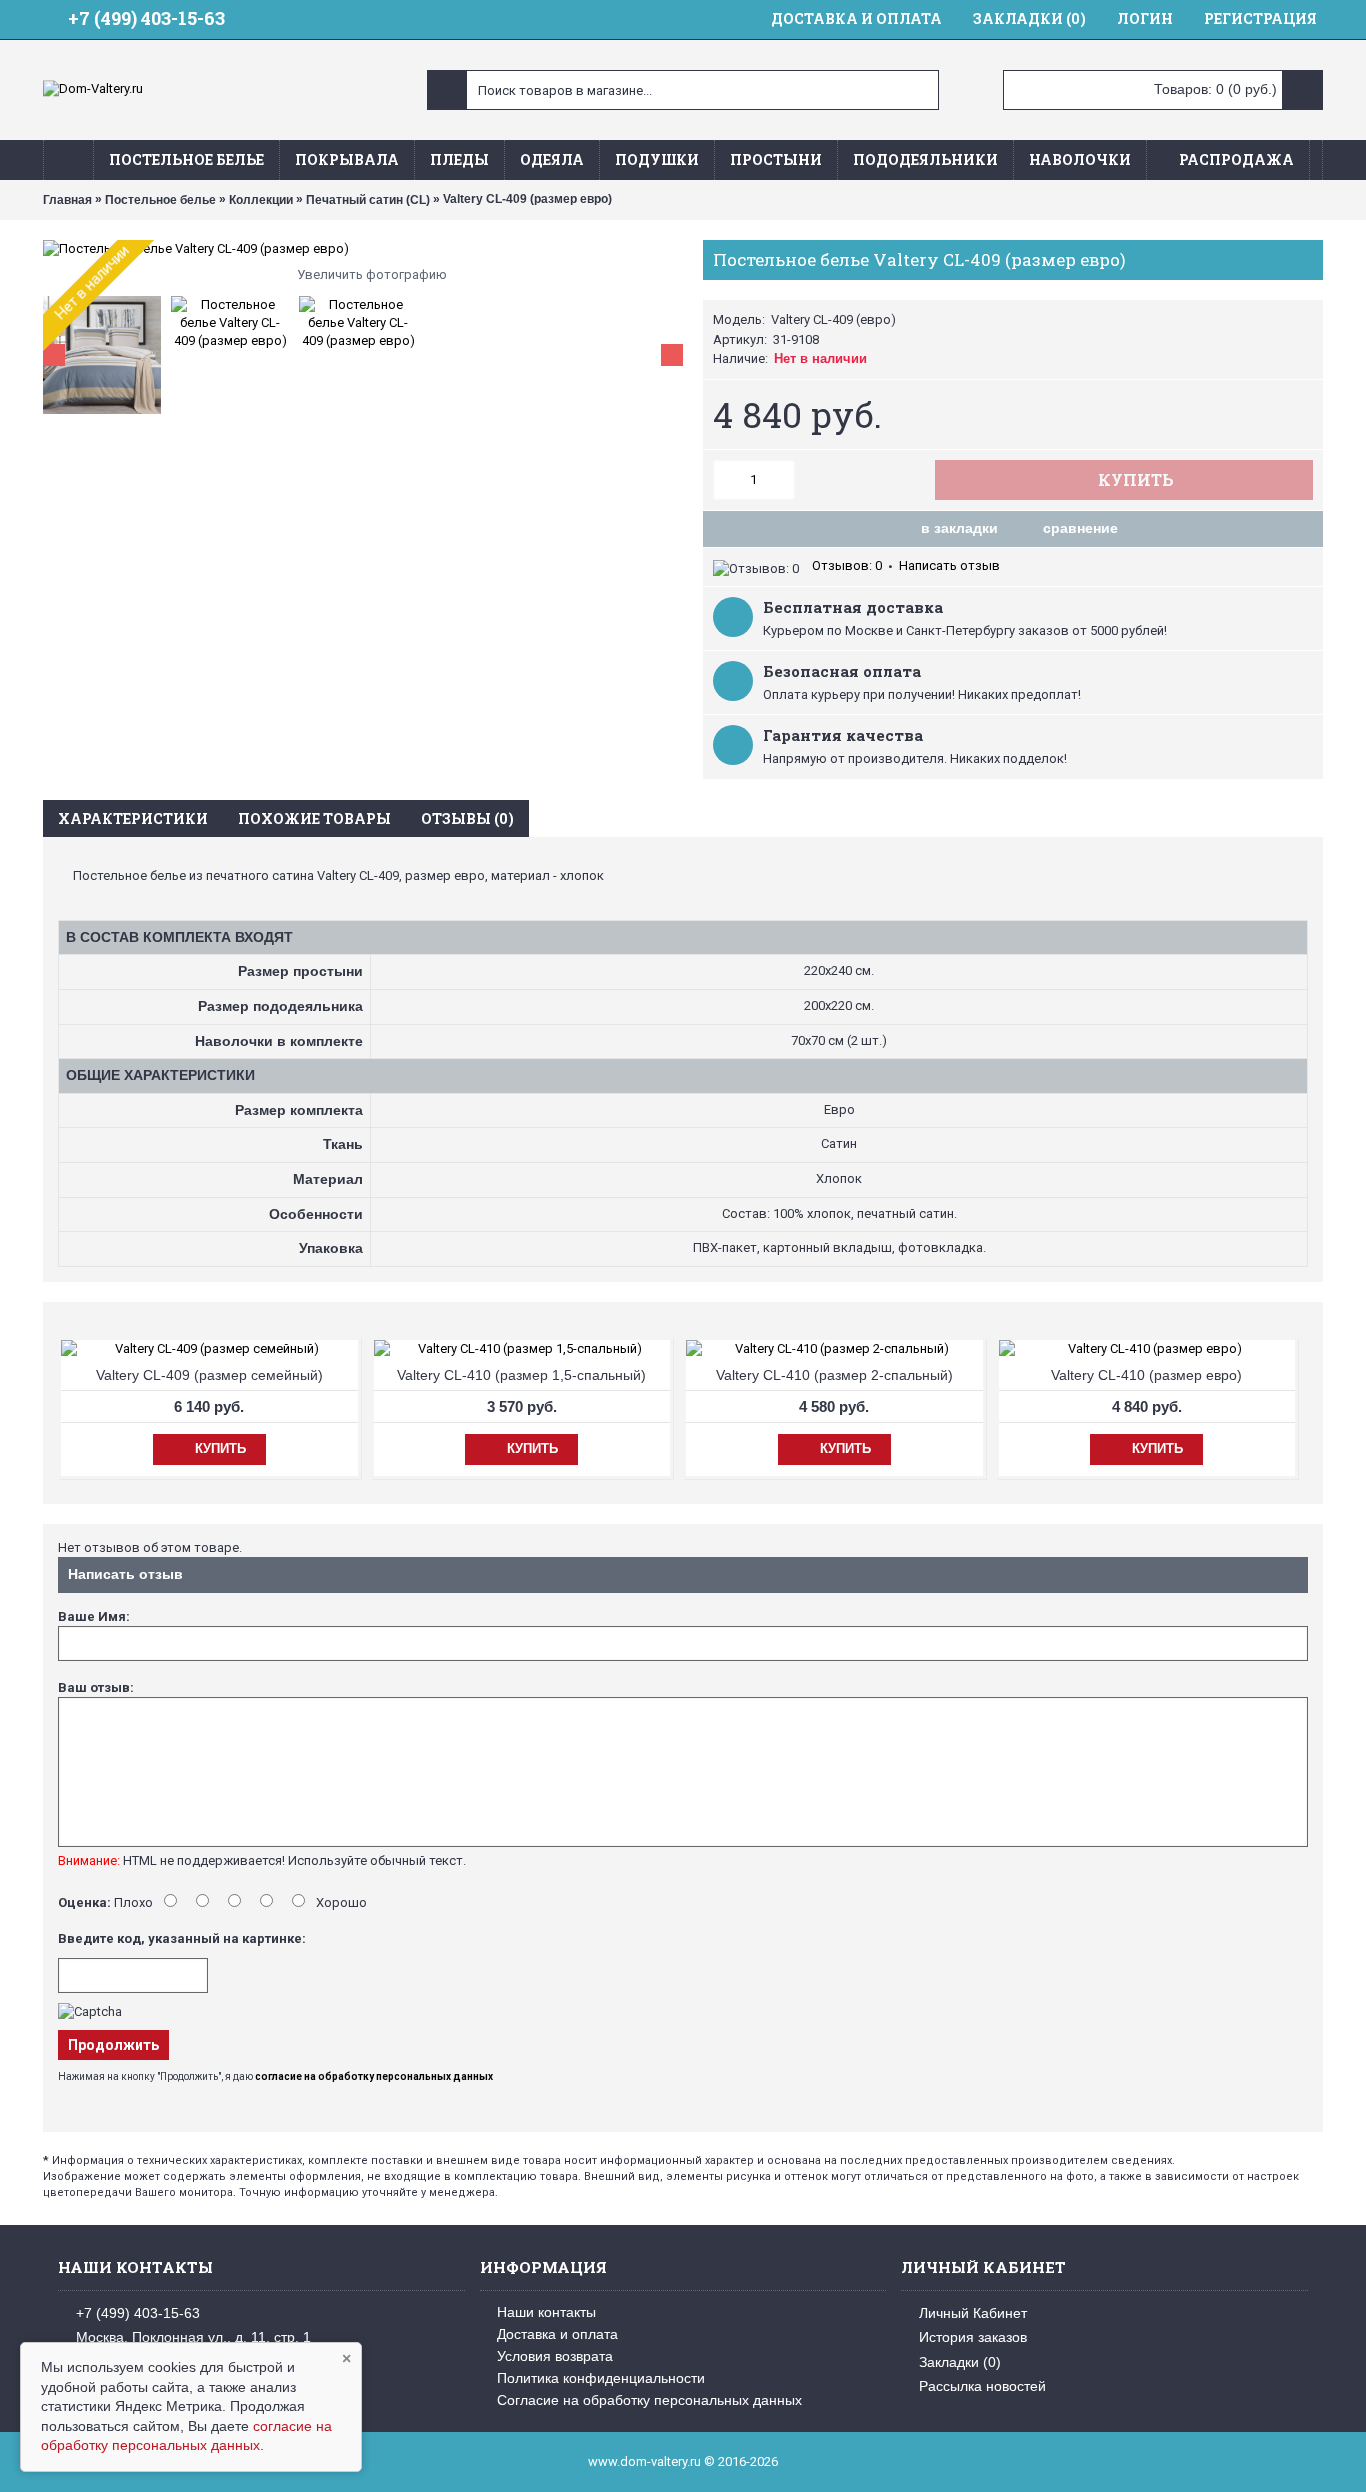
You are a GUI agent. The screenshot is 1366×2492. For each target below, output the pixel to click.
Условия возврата (555, 2356)
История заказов (973, 2337)
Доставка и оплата (557, 2334)
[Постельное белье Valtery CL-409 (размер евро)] (363, 249)
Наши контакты (546, 2312)
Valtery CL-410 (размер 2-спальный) (834, 1375)
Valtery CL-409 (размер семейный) (209, 1375)
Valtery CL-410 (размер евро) (1146, 1375)
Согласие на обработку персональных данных (649, 2400)
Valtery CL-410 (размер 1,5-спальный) (521, 1375)
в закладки (959, 528)
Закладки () (960, 2361)
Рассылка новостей (982, 2386)
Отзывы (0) (467, 818)
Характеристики (133, 818)
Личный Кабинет (973, 2313)
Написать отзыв (949, 565)
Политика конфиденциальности (601, 2378)
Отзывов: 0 (847, 565)
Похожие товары (314, 818)
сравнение (1080, 528)
